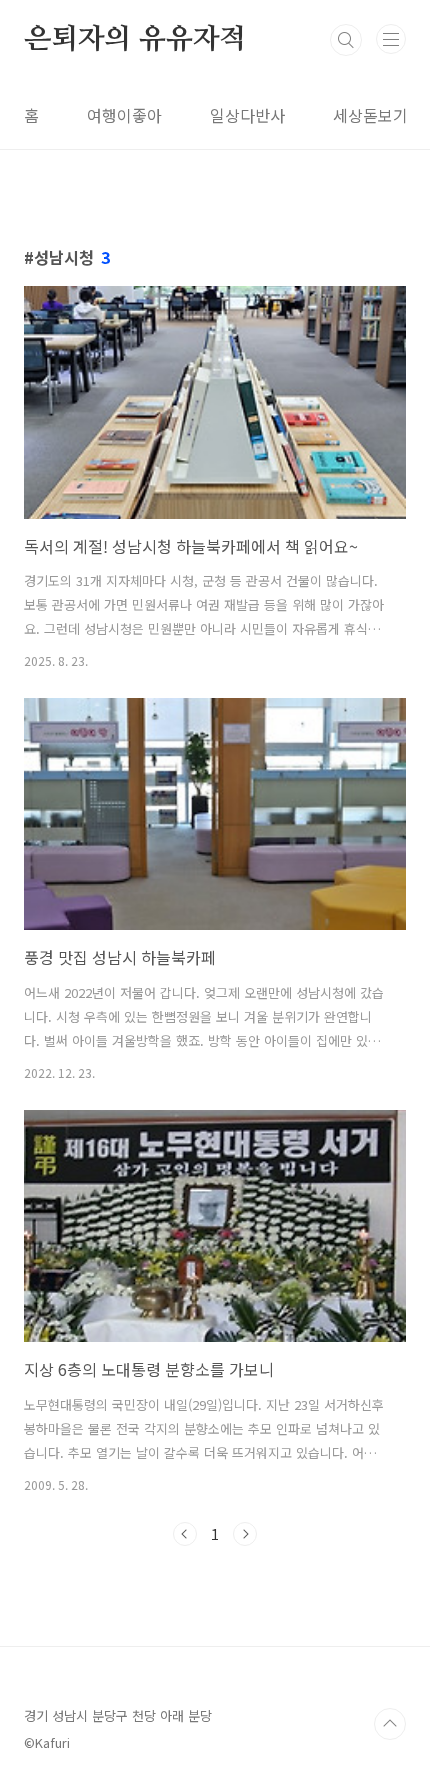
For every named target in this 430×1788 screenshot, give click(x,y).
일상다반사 (247, 115)
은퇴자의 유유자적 (135, 40)
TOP (390, 1724)
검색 (346, 40)
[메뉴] (391, 39)
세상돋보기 (370, 115)
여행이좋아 (124, 115)
